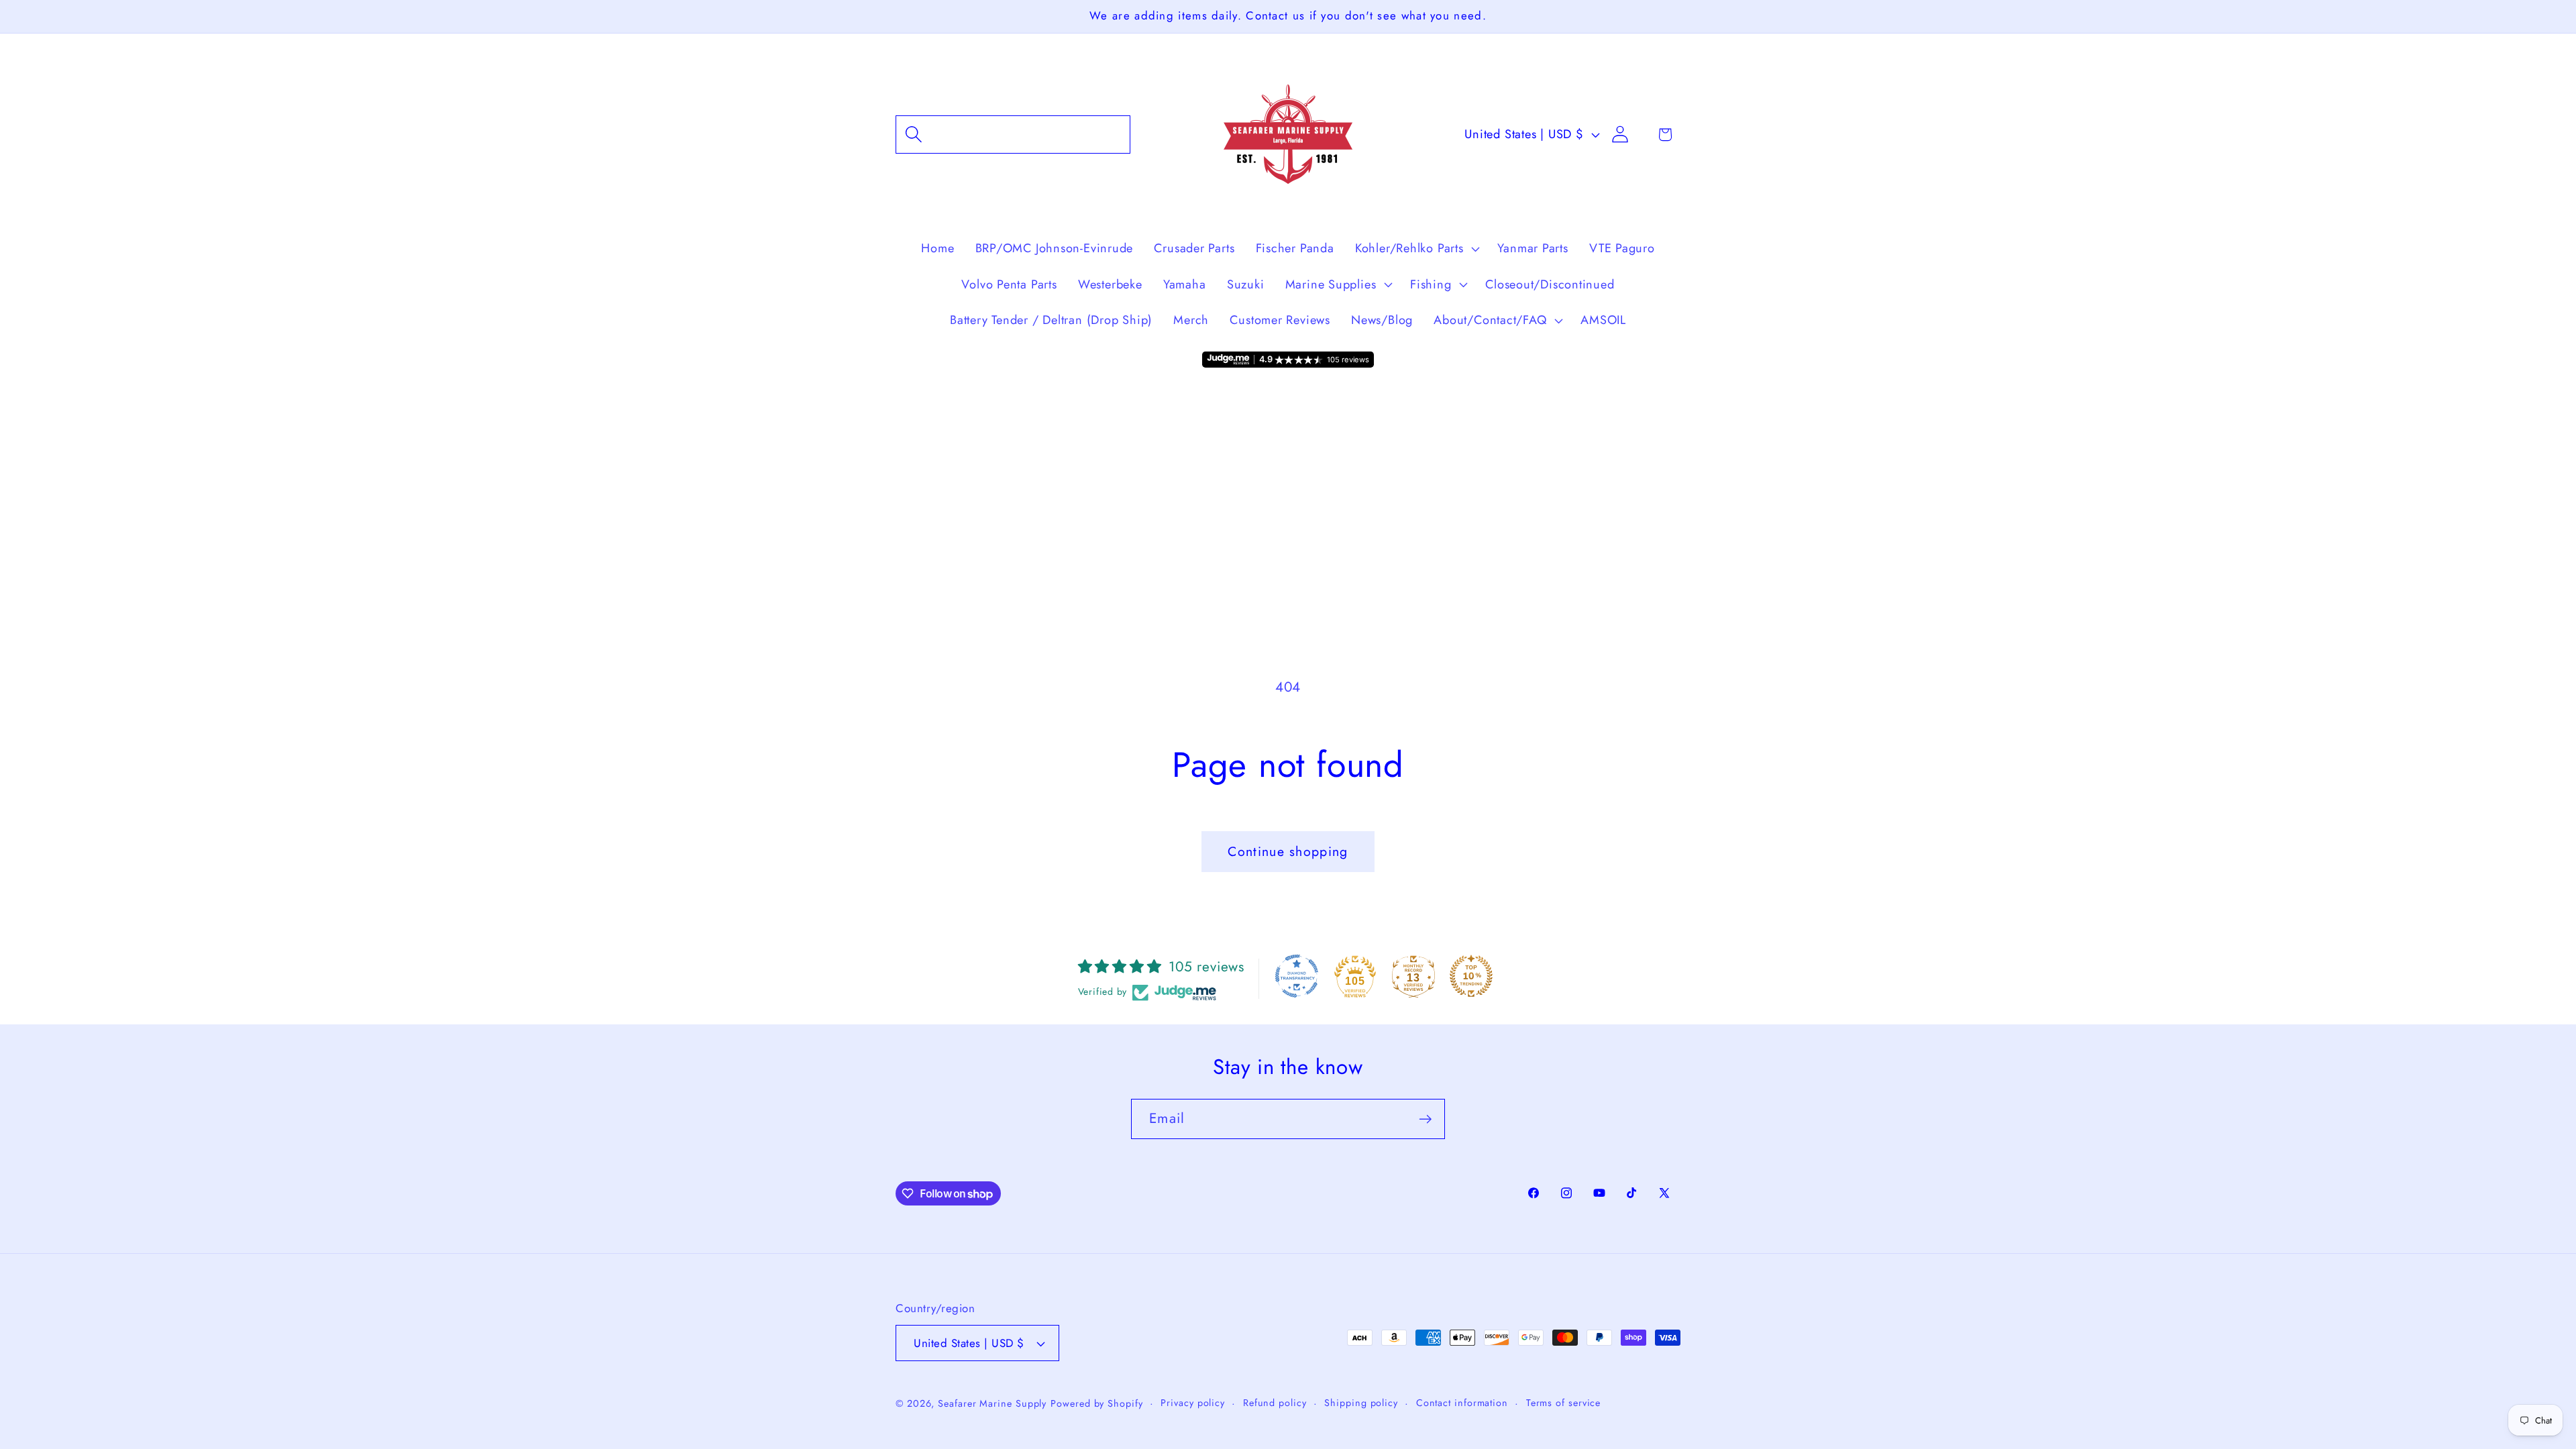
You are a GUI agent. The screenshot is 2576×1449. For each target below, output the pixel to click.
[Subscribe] (1425, 1119)
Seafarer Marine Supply (992, 1403)
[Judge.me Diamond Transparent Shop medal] (1297, 976)
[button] (1013, 135)
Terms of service (1564, 1403)
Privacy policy (1193, 1403)
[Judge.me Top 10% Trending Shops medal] (1471, 976)
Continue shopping (1288, 851)
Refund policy (1275, 1403)
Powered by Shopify (1096, 1403)
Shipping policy (1361, 1403)
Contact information (1462, 1403)
